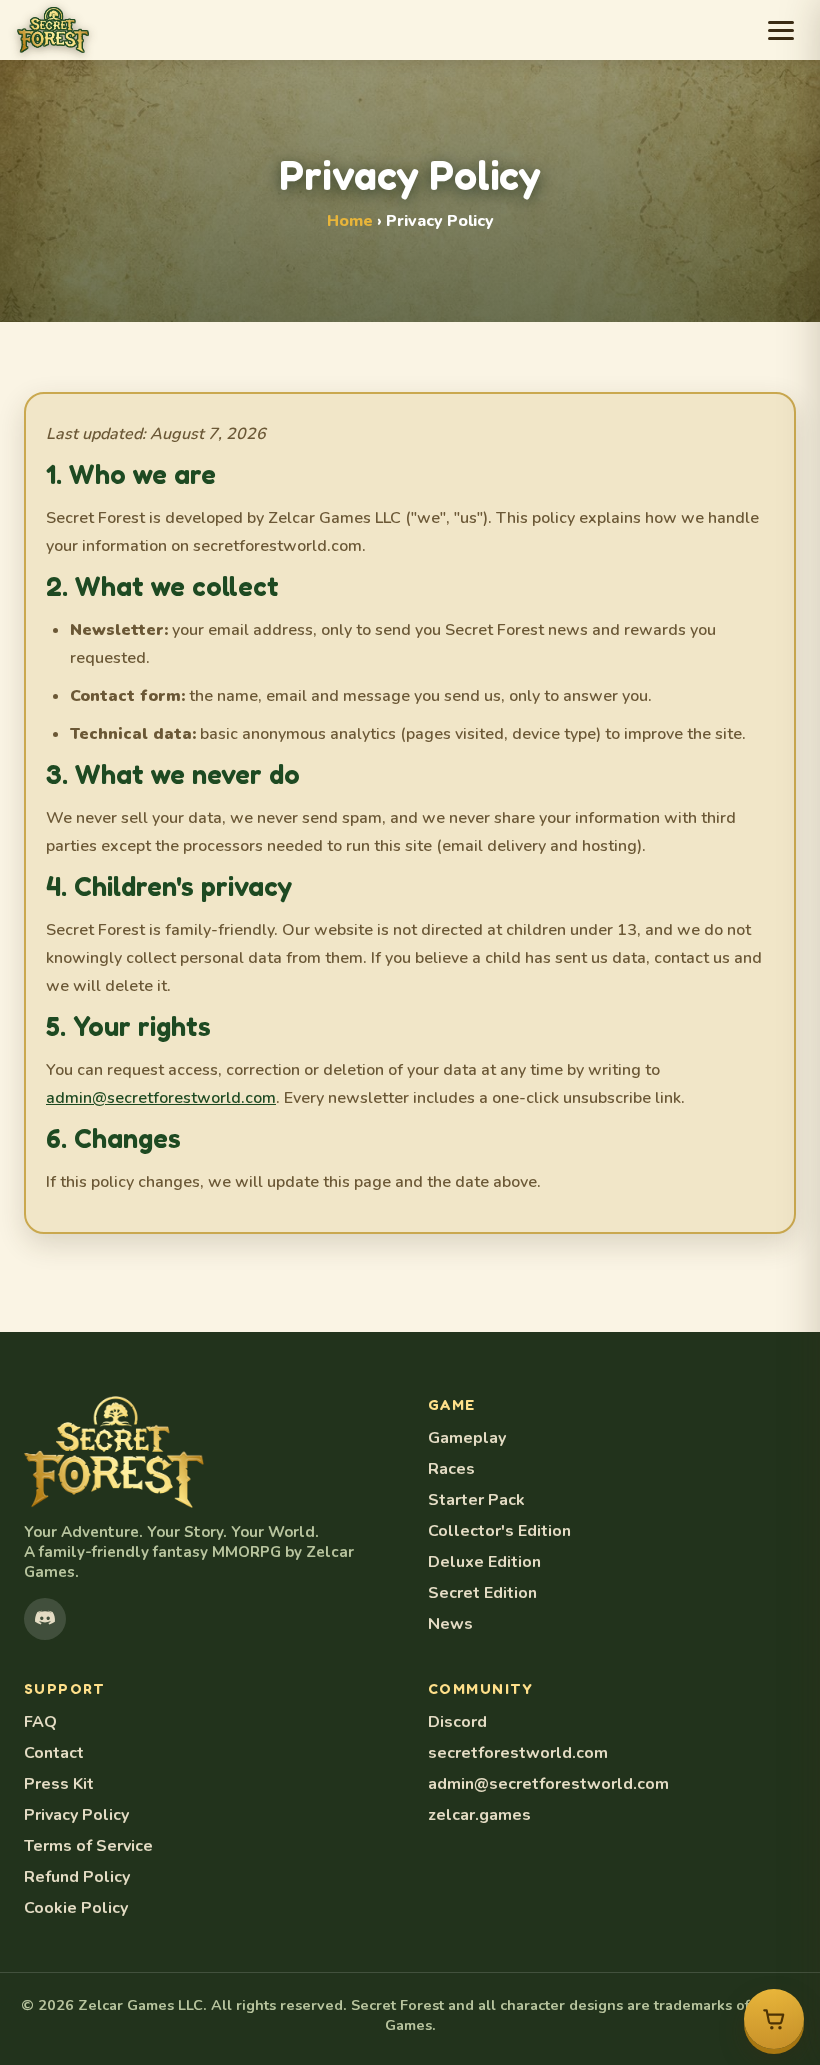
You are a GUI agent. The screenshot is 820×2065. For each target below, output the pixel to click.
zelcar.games (479, 1815)
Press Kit (59, 1784)
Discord (457, 1722)
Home (350, 221)
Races (451, 1469)
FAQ (40, 1722)
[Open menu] (781, 30)
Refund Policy (77, 1877)
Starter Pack (476, 1500)
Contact (54, 1753)
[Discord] (45, 1619)
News (450, 1624)
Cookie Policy (76, 1908)
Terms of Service (88, 1846)
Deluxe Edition (484, 1562)
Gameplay (467, 1438)
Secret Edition (482, 1593)
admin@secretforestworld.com (161, 1098)
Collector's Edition (499, 1531)
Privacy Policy (76, 1815)
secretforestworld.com (518, 1753)
